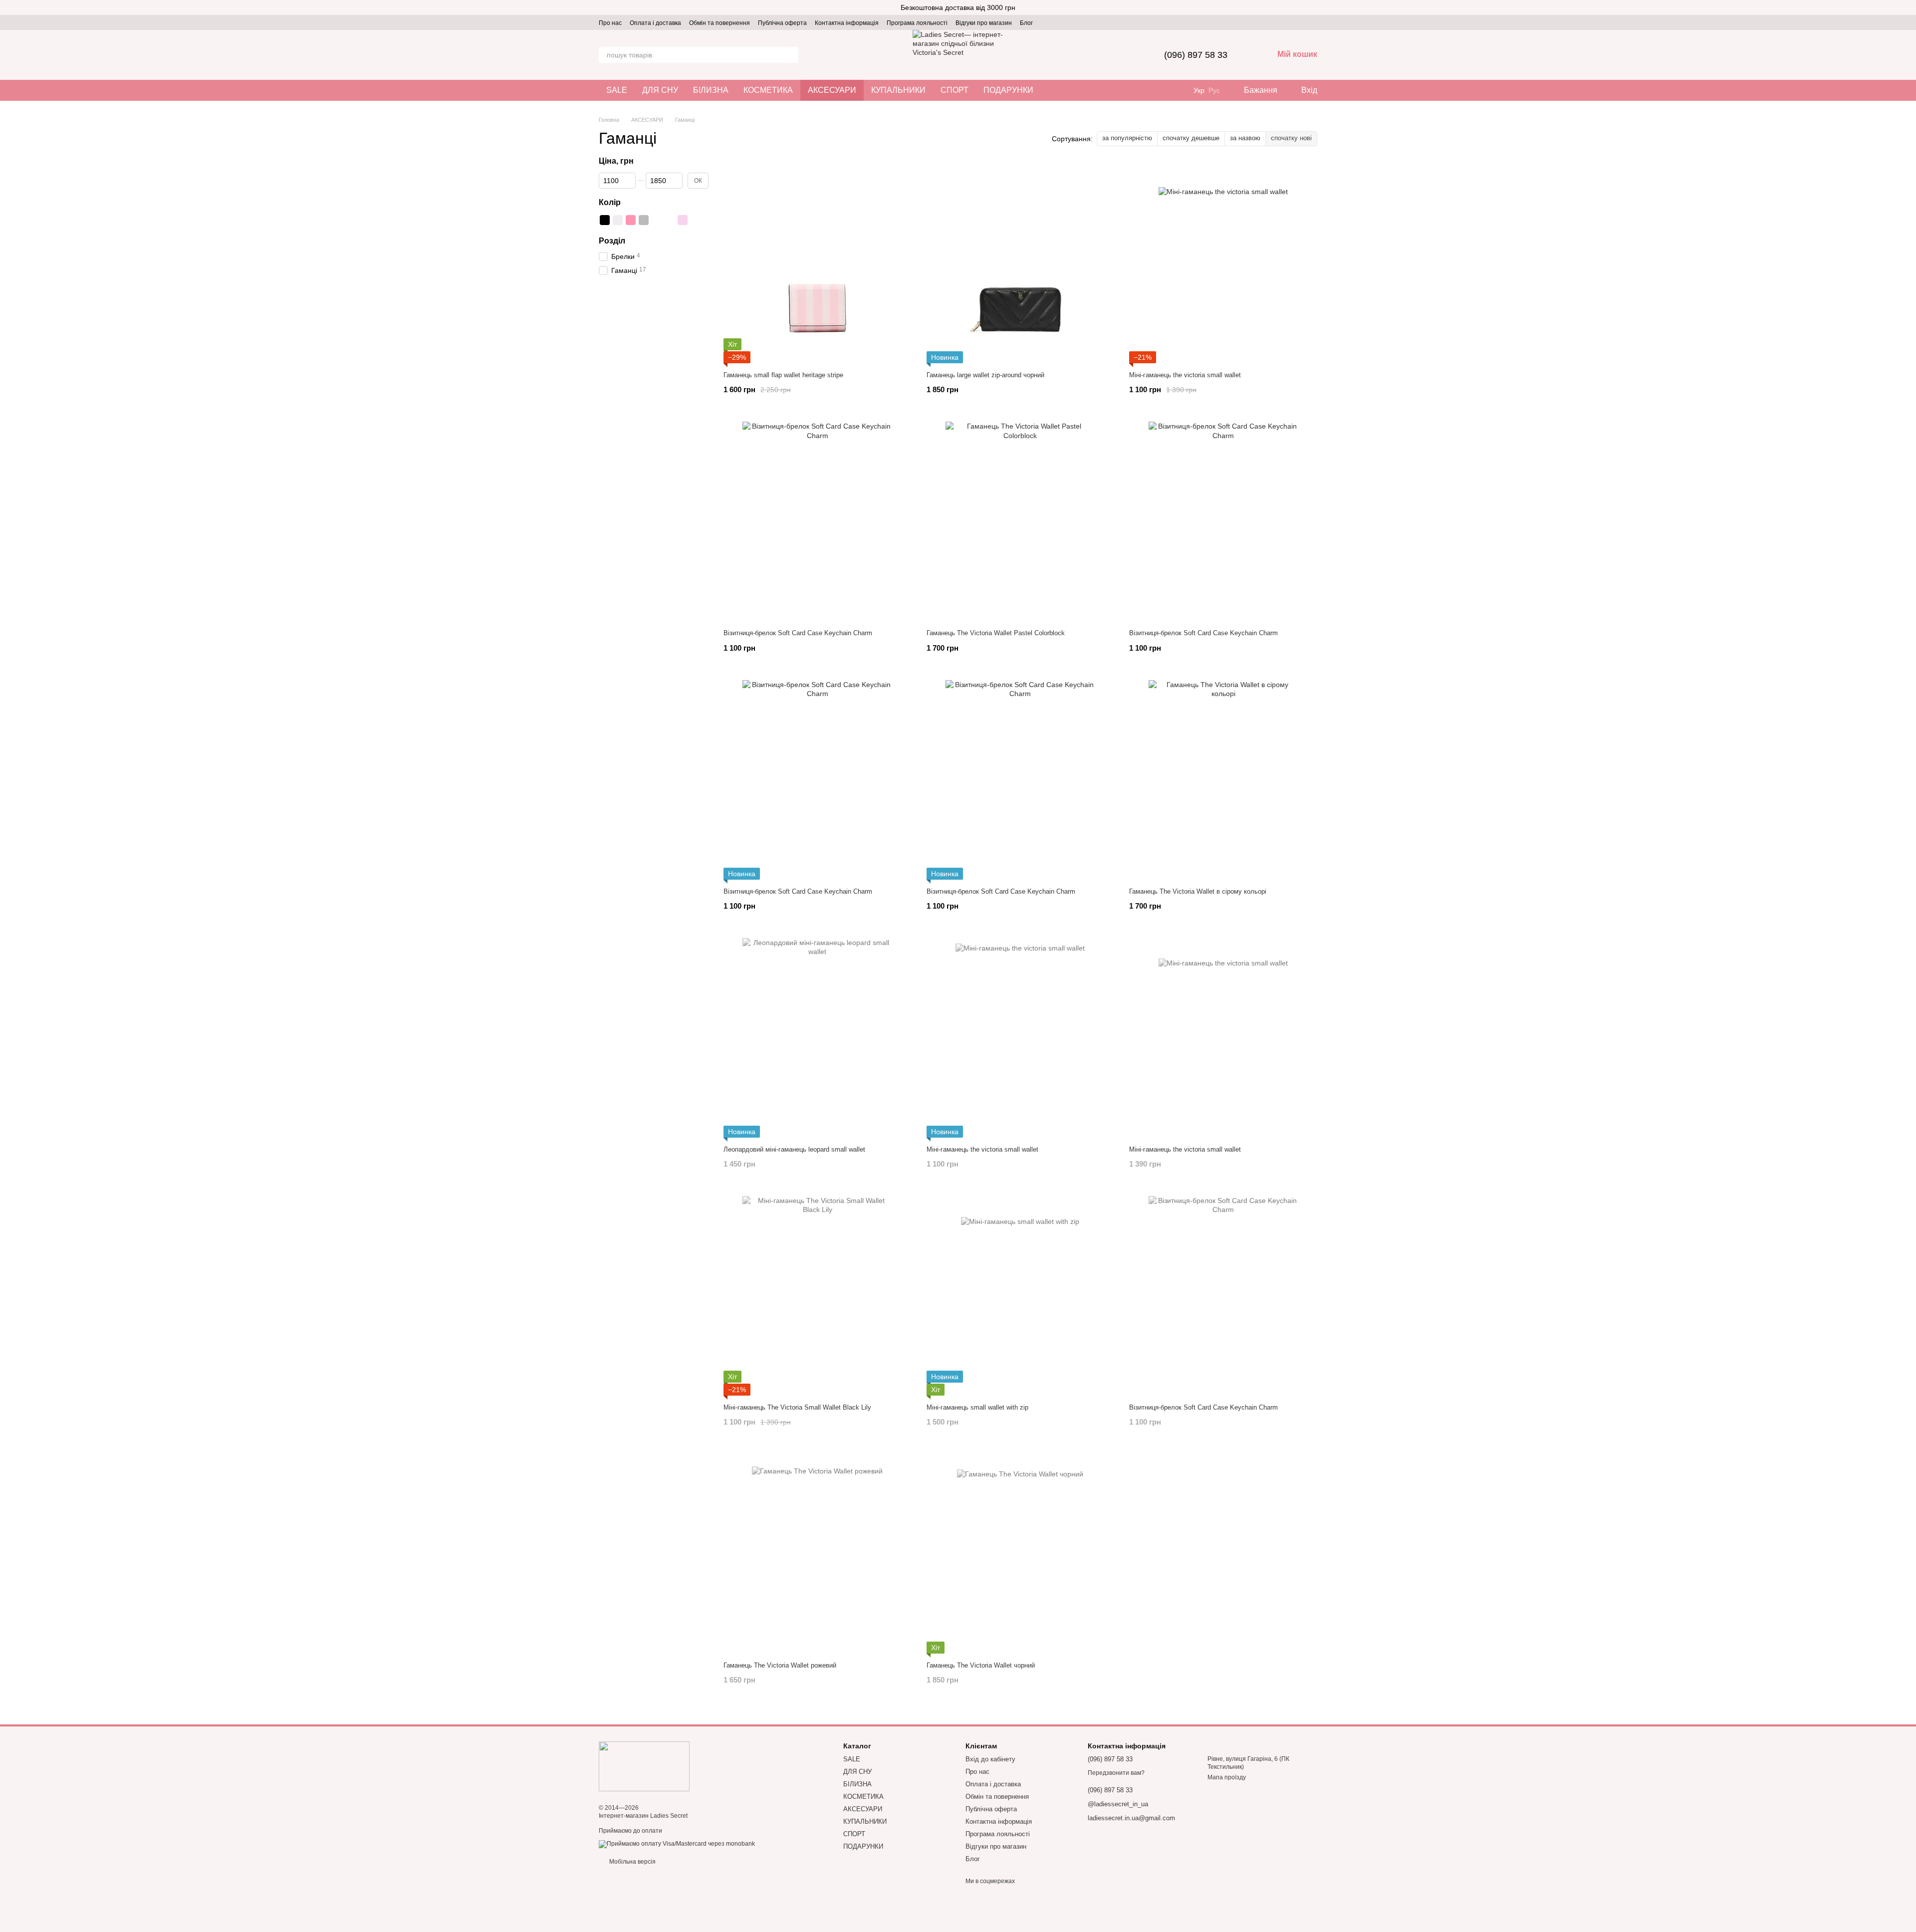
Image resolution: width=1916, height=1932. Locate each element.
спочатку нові (1291, 138)
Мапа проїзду (1227, 1777)
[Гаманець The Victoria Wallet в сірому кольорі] (1223, 780)
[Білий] (618, 220)
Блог (1026, 23)
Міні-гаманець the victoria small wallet (1185, 375)
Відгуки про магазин (984, 23)
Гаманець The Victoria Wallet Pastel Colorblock (996, 633)
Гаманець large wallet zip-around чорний (985, 375)
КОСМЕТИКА (768, 90)
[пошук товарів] (790, 55)
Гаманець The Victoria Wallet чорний (981, 1665)
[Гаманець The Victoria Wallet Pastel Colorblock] (1021, 521)
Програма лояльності (917, 23)
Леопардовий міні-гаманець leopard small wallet (794, 1149)
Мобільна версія (632, 1862)
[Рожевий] (631, 220)
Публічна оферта (782, 23)
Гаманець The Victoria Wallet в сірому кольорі (1198, 891)
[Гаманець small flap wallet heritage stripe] (818, 263)
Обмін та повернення (719, 23)
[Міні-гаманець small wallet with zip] (1021, 1296)
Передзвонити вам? (1116, 1773)
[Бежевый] (696, 220)
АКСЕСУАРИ (832, 90)
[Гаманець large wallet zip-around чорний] (1021, 263)
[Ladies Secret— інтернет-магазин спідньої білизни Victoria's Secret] (644, 1766)
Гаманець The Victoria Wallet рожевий (780, 1665)
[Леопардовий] (657, 220)
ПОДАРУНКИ (1008, 90)
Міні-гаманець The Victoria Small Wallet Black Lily (797, 1407)
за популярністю (1127, 138)
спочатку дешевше (1191, 138)
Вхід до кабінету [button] (990, 1759)
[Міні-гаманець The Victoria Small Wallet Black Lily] (818, 1296)
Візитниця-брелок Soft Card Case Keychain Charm (798, 633)
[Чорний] (605, 220)
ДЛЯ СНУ (660, 90)
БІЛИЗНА (711, 90)
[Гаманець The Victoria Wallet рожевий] (818, 1554)
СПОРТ (955, 90)
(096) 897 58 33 (1196, 55)
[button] (1908, 7)
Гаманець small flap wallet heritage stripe (783, 375)
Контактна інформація (847, 23)
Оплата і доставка (655, 23)
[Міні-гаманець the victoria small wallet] (1223, 263)
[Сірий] (644, 220)
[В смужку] (670, 220)
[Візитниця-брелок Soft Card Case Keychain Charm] (818, 521)
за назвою (1245, 138)
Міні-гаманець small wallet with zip (977, 1407)
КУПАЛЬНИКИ (898, 90)
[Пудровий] (683, 220)
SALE (617, 90)
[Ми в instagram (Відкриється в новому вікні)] (1047, 22)
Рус (1214, 90)
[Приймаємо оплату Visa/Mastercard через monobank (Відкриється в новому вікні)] (677, 1844)
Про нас (610, 23)
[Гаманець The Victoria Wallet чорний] (1021, 1554)
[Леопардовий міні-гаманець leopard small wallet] (818, 1038)
